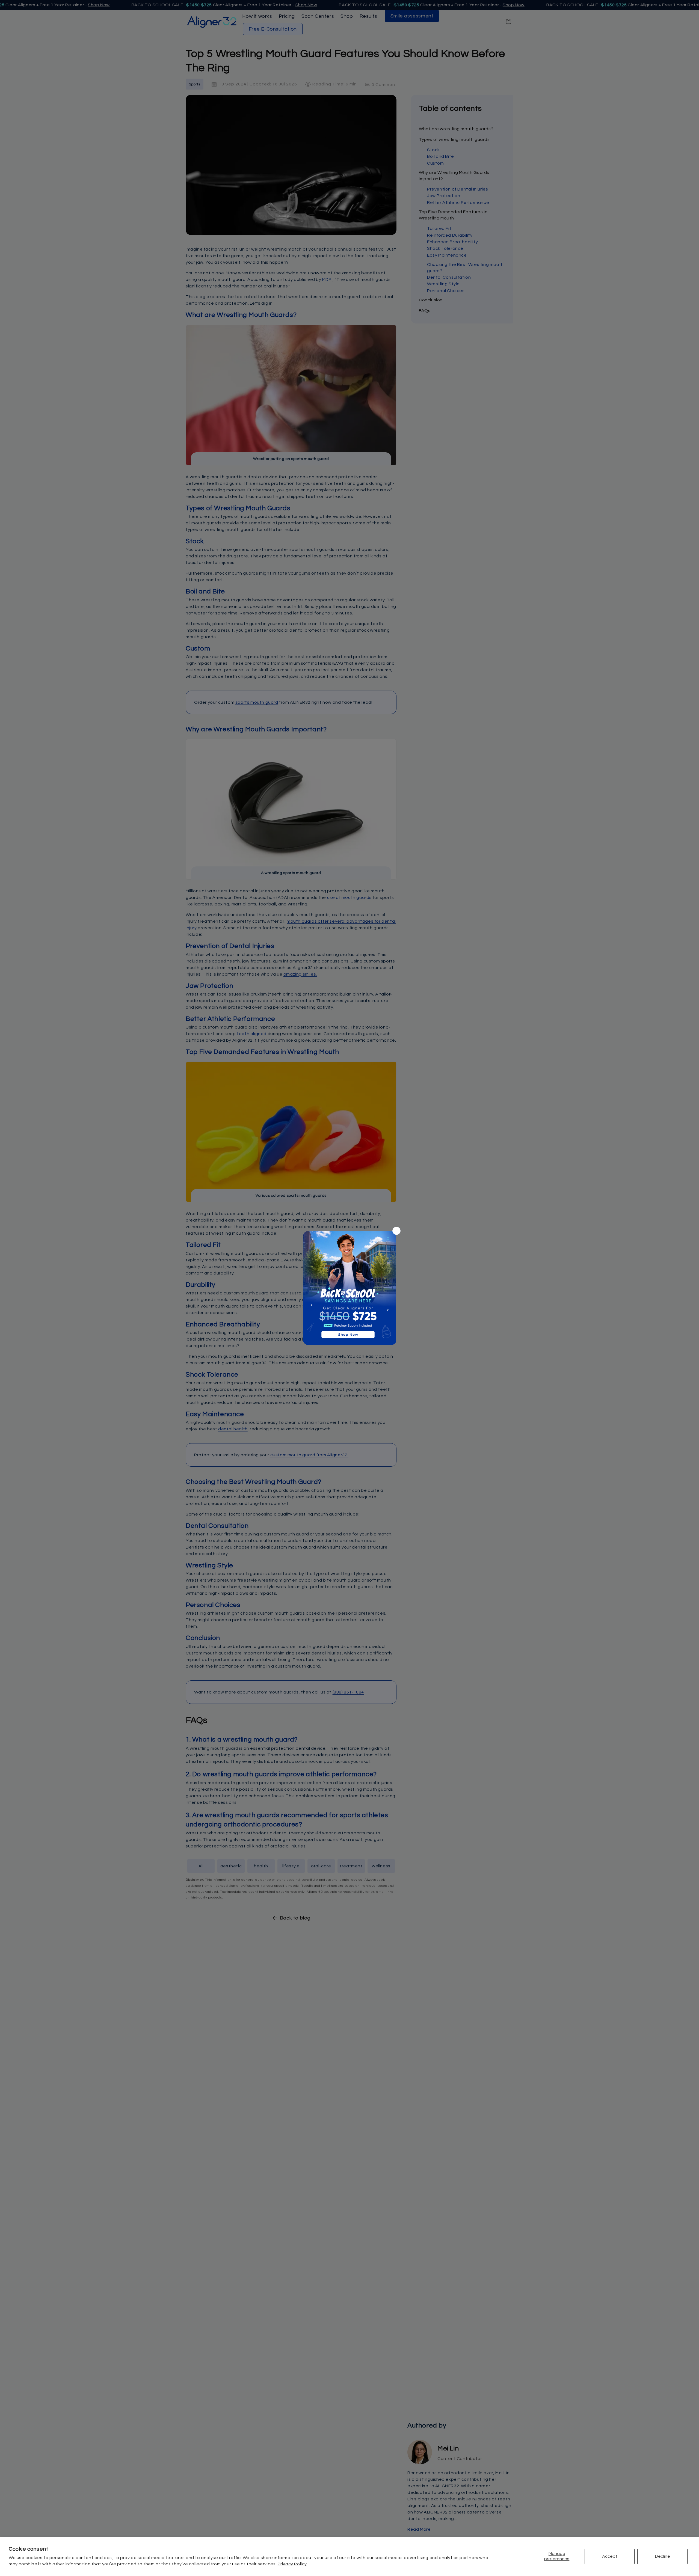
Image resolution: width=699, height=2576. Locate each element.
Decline (663, 2556)
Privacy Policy (292, 2564)
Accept (610, 2556)
